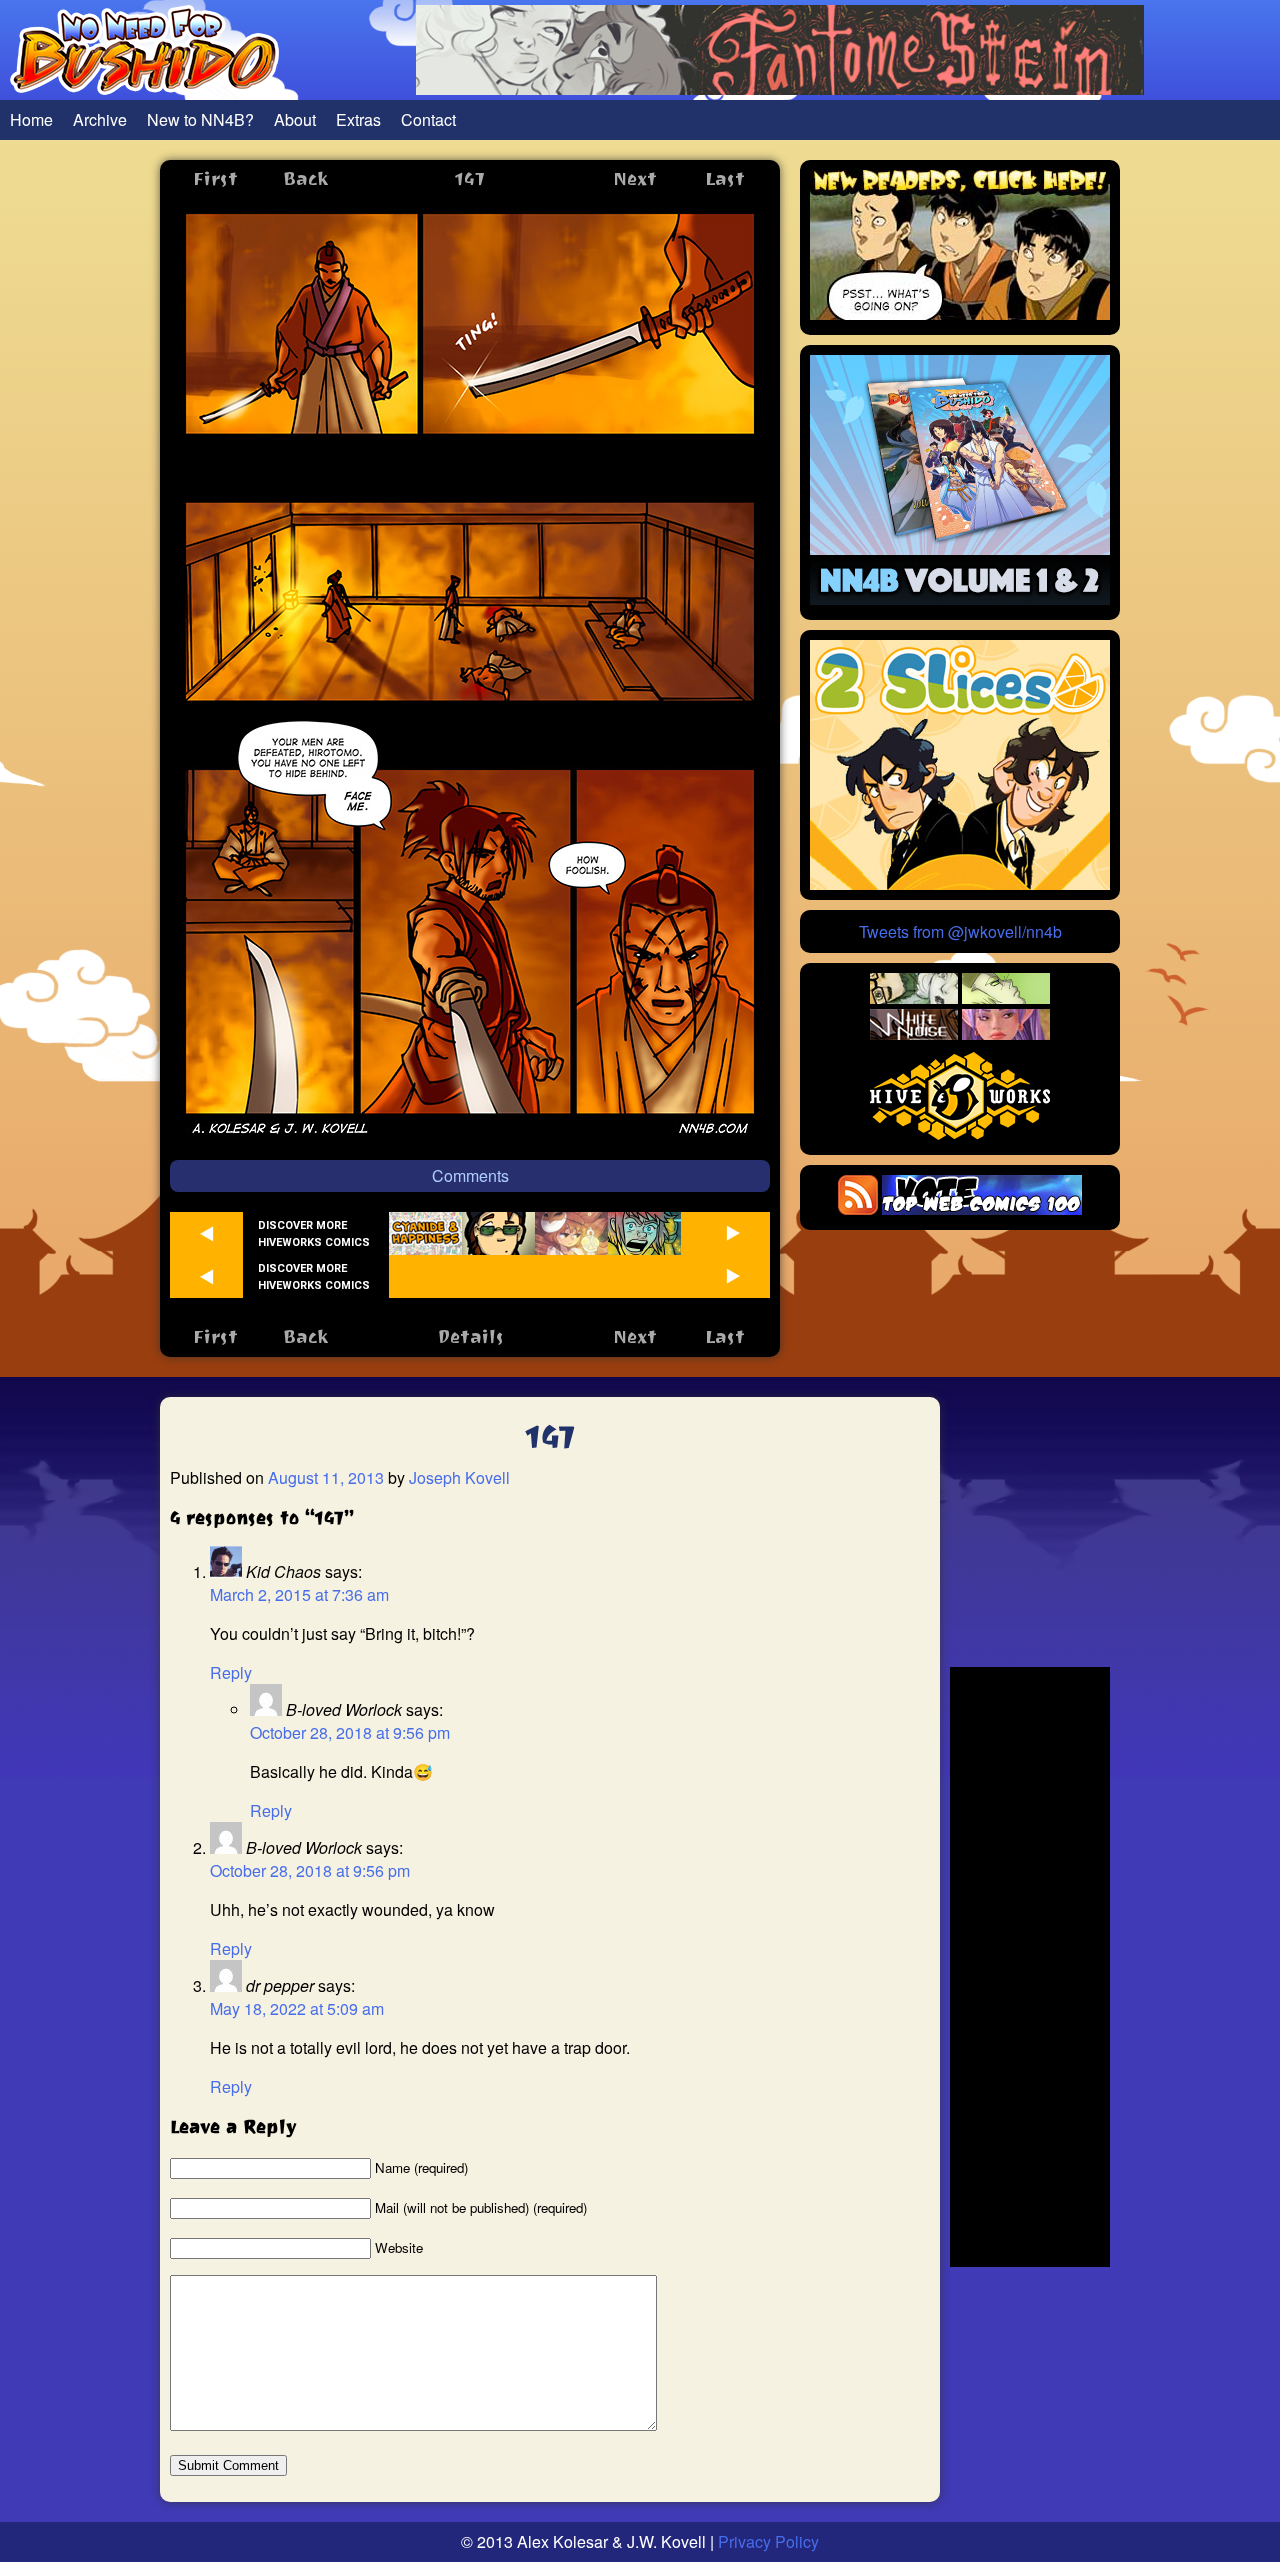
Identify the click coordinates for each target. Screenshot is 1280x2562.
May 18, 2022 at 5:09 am (297, 2008)
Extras (358, 119)
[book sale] (960, 598)
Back (305, 178)
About (295, 119)
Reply (231, 1672)
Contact (428, 119)
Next (635, 178)
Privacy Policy (768, 2541)
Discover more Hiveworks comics (314, 1234)
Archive (100, 119)
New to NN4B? (200, 119)
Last (725, 178)
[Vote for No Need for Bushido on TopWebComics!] (982, 1208)
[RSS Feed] (858, 1208)
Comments (470, 1175)
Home (31, 119)
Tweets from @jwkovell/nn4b (960, 931)
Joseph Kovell (459, 1477)
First (215, 178)
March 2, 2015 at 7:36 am (299, 1594)
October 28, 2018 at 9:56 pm (350, 1732)
